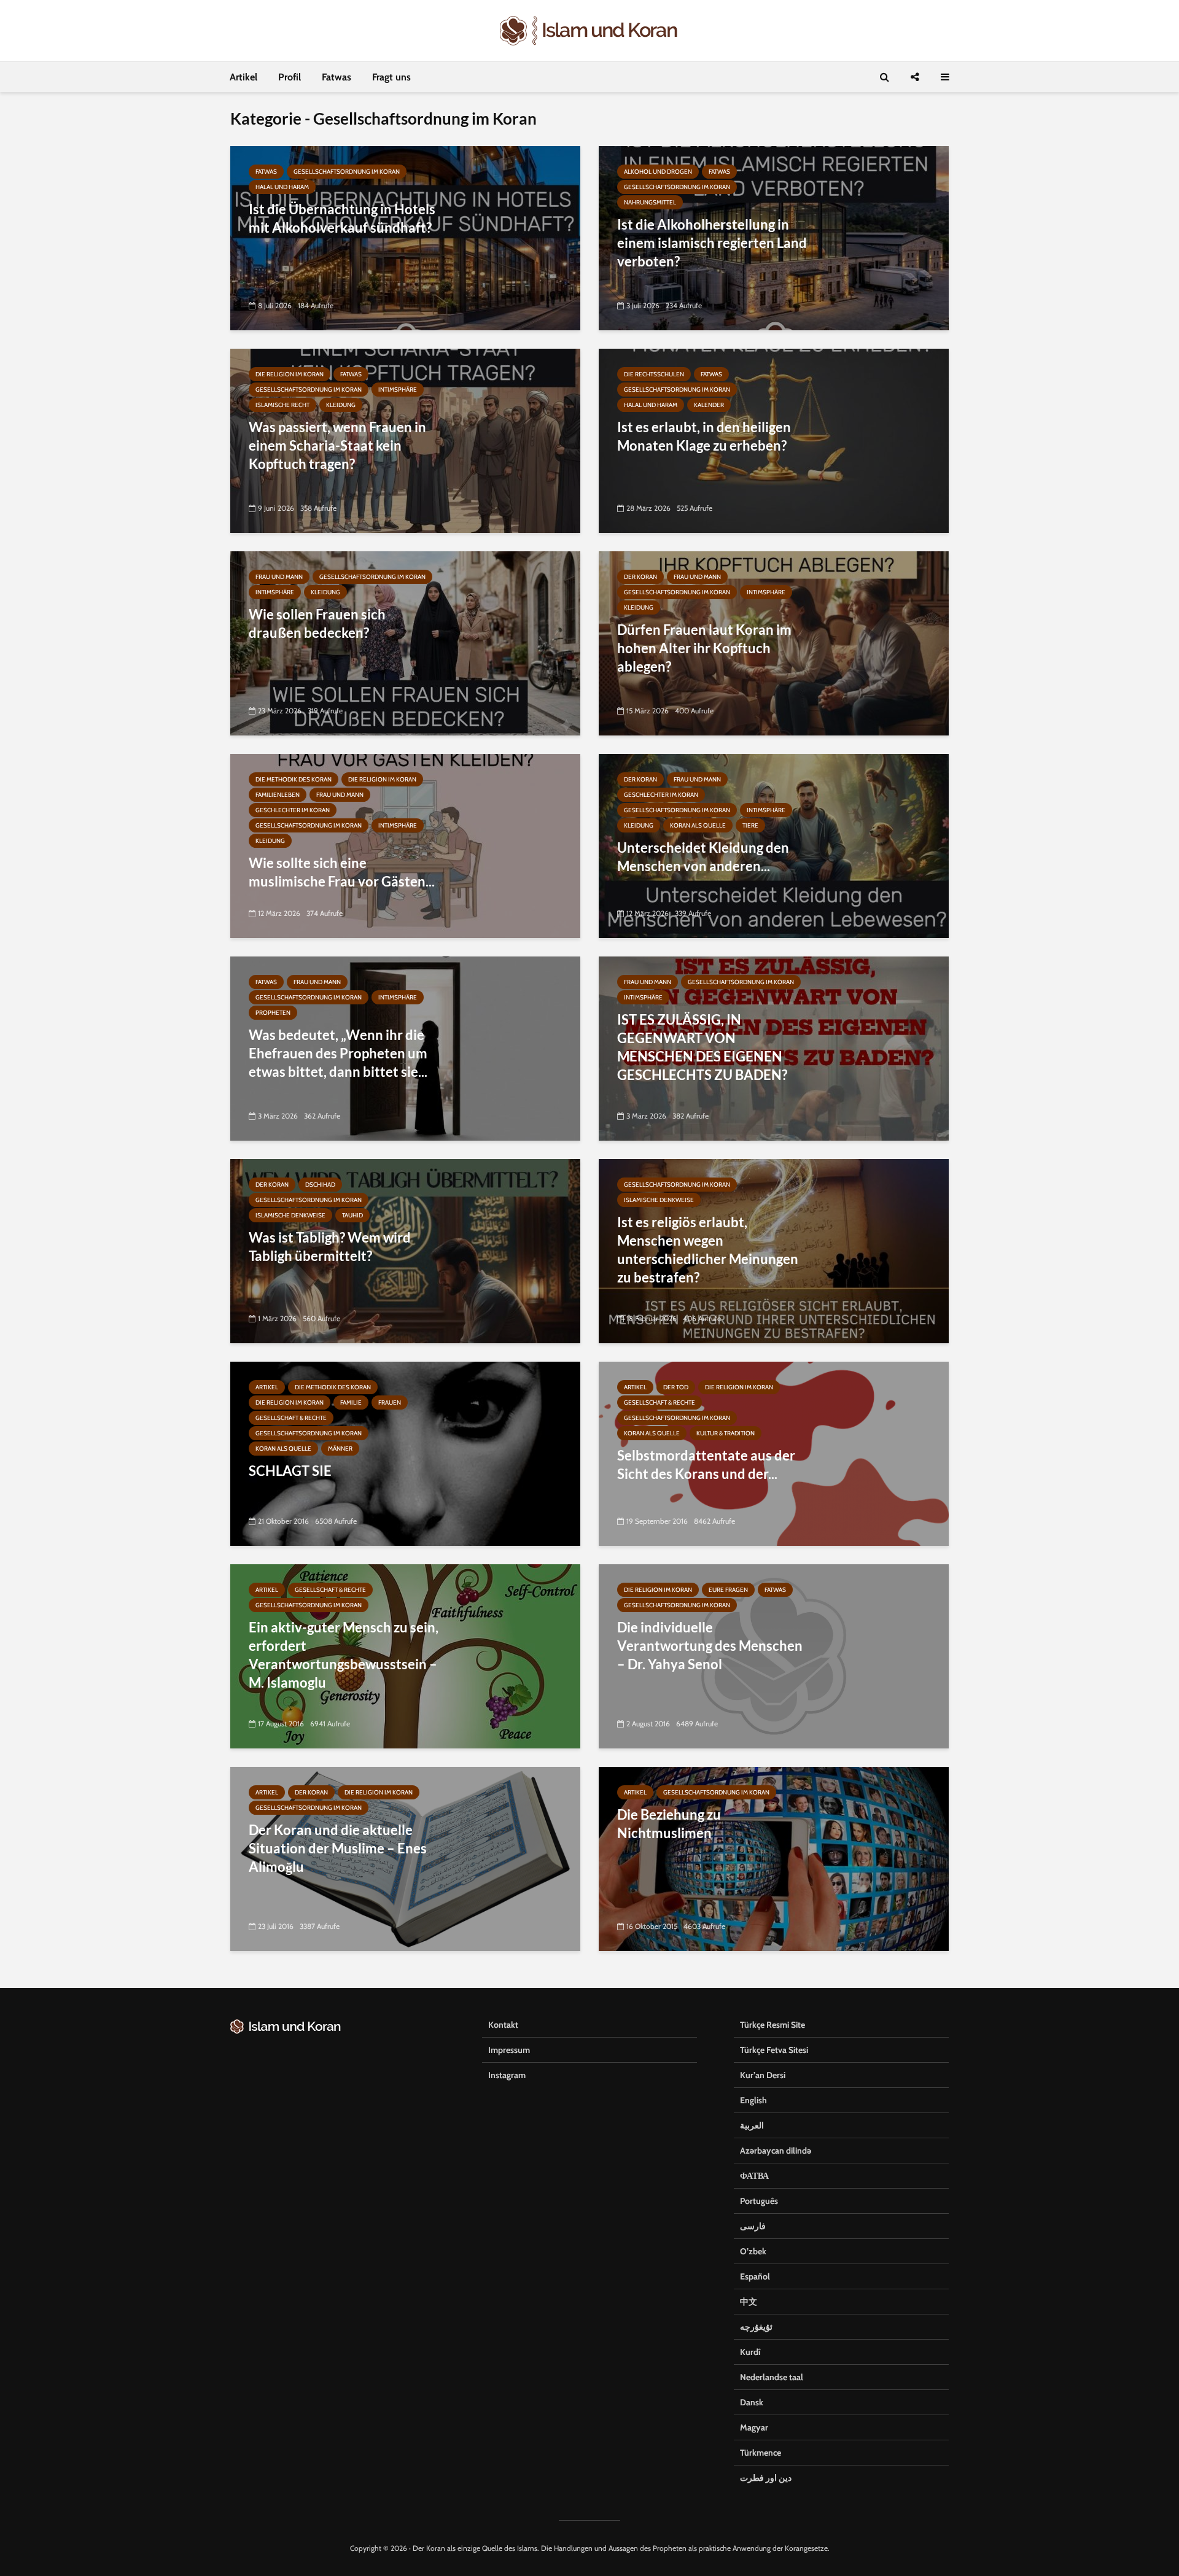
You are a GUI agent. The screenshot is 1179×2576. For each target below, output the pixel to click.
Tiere (750, 825)
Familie (351, 1402)
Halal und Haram (282, 187)
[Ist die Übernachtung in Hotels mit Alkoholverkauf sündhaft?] (405, 237)
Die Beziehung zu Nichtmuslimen (669, 1824)
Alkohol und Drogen (658, 172)
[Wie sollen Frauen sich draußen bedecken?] (405, 642)
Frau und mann (279, 577)
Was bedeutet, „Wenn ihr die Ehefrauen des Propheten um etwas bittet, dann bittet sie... (338, 1053)
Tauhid (352, 1215)
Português (759, 2201)
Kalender (709, 405)
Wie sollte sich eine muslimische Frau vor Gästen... (342, 872)
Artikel (243, 77)
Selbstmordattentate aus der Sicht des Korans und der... (706, 1465)
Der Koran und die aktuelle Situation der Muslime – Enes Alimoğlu (338, 1848)
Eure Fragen (728, 1590)
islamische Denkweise (290, 1215)
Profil (290, 77)
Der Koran (640, 577)
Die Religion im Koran (290, 374)
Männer (340, 1449)
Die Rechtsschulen (654, 374)
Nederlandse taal (772, 2377)
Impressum (509, 2050)
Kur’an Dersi (763, 2075)
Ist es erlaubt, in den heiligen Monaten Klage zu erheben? (704, 436)
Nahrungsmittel (650, 202)
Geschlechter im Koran (293, 810)
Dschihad (320, 1185)
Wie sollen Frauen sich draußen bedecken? (317, 623)
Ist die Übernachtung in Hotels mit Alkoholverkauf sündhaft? (342, 218)
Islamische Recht (282, 405)
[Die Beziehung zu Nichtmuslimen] (774, 1858)
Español (755, 2276)
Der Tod (676, 1387)
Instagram (507, 2075)
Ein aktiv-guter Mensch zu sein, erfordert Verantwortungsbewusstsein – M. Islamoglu (344, 1655)
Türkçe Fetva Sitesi (774, 2050)
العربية (752, 2125)
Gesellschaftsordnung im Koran (347, 172)
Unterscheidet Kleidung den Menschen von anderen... (703, 857)
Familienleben (278, 795)
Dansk (752, 2402)
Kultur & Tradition (726, 1433)
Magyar (754, 2427)
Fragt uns (391, 77)
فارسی (753, 2226)
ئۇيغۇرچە (756, 2327)
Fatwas (337, 77)
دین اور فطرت (766, 2478)
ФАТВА (754, 2176)
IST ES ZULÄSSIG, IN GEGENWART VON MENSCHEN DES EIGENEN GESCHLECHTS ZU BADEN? (702, 1047)
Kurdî (750, 2352)
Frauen (390, 1402)
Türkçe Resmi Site (772, 2025)
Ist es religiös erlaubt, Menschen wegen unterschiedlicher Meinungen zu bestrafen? (708, 1250)
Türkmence (761, 2453)
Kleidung (341, 405)
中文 (749, 2302)
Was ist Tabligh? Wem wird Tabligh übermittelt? (330, 1247)
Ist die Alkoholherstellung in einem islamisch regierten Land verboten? (712, 243)
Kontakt (503, 2025)
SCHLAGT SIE (290, 1471)
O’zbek (753, 2251)
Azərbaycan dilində (776, 2151)
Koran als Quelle (698, 825)
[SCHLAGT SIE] (405, 1453)
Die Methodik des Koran (294, 779)
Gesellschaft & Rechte (291, 1418)
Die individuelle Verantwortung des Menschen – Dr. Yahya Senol (710, 1646)
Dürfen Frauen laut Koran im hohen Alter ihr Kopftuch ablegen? (704, 648)
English (753, 2100)
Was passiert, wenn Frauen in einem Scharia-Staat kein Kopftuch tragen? (337, 445)
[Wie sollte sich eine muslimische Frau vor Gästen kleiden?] (405, 845)
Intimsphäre (398, 390)
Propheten (273, 1013)
